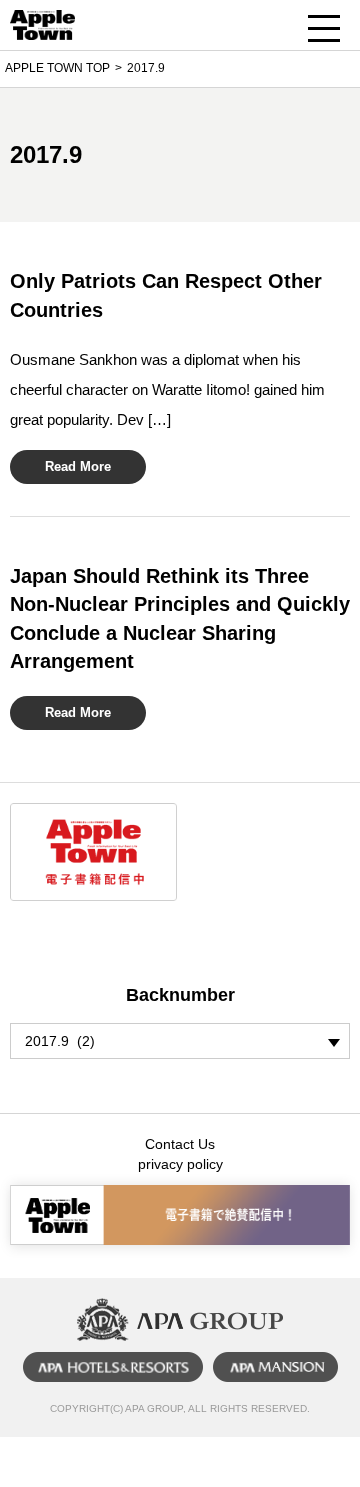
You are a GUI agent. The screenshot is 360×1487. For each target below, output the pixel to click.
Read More (78, 466)
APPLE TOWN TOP (57, 68)
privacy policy (180, 1164)
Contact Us (180, 1144)
